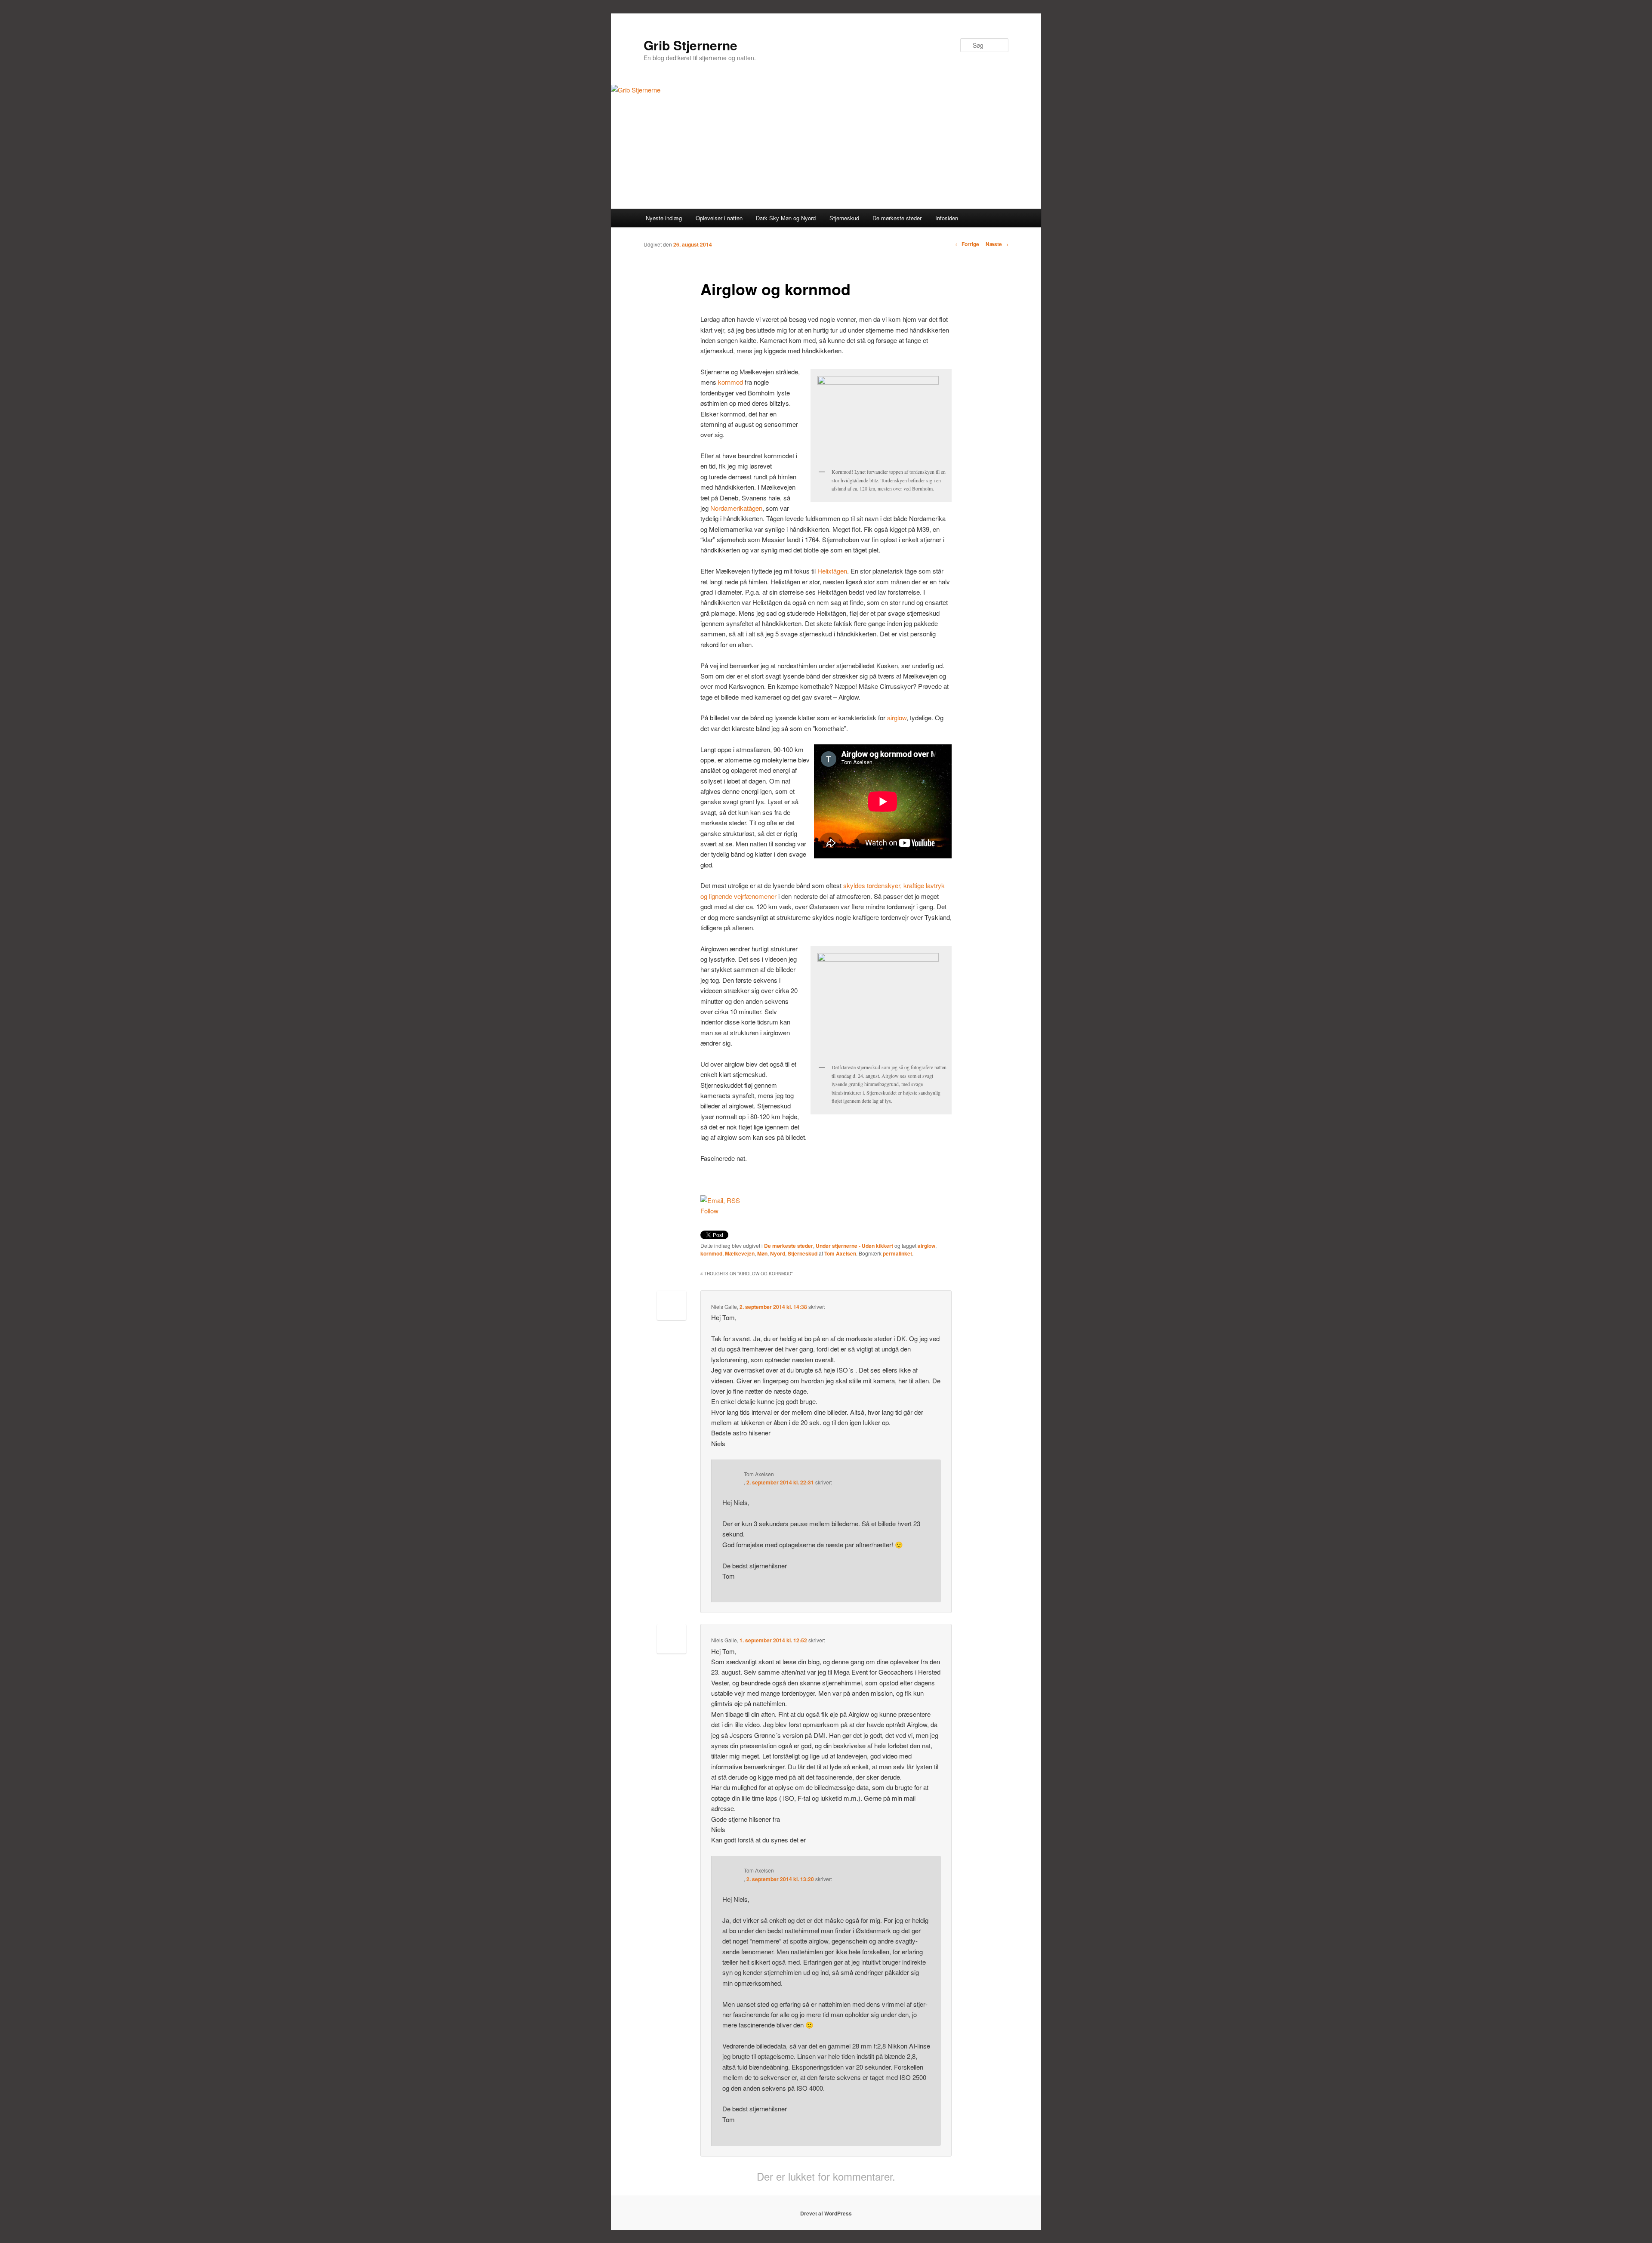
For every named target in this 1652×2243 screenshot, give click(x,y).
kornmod (730, 382)
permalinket (897, 1253)
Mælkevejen (740, 1253)
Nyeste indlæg (664, 218)
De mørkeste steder (897, 218)
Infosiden (947, 218)
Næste (997, 244)
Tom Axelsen (840, 1253)
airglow (897, 717)
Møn (762, 1253)
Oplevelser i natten (719, 218)
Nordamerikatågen (736, 508)
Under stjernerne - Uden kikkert (854, 1246)
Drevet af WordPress (826, 2213)
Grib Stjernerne (690, 45)
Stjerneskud (844, 218)
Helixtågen (832, 571)
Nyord (778, 1253)
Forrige (967, 244)
